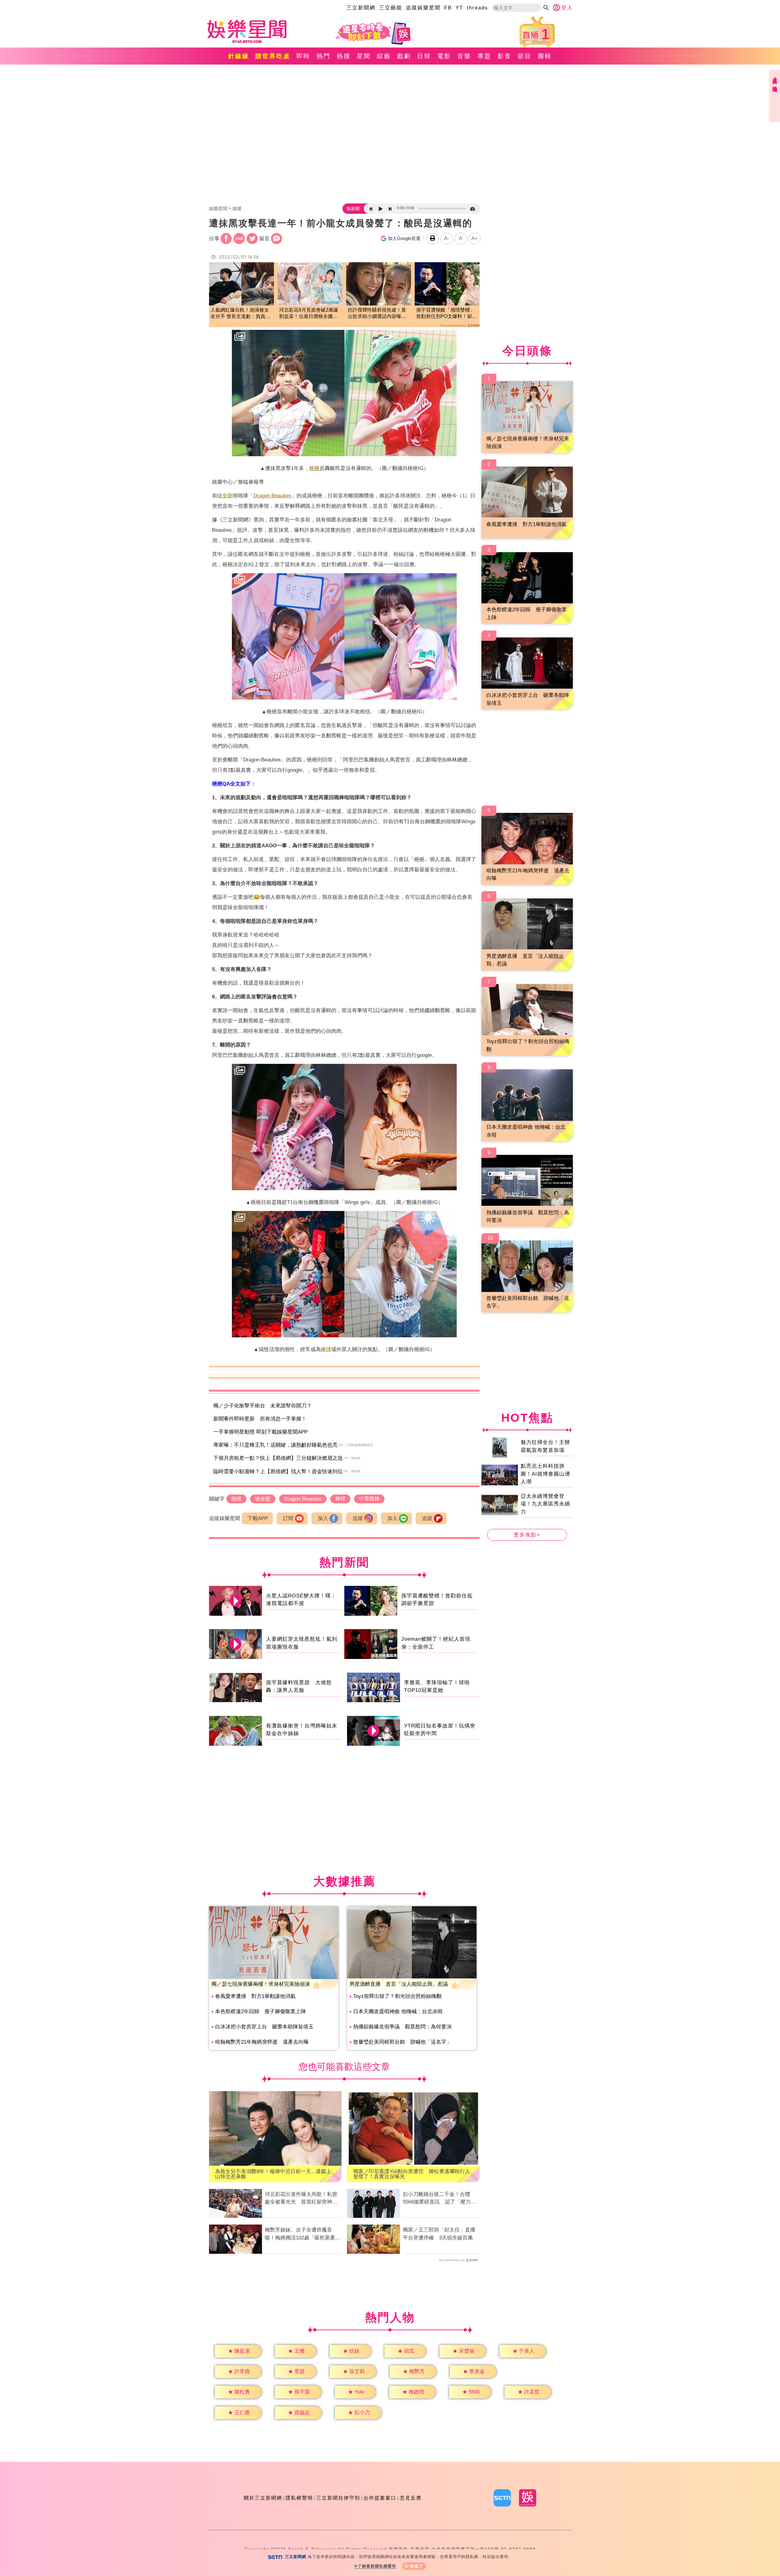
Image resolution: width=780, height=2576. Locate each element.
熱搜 (344, 56)
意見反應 (411, 2498)
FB (448, 8)
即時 (303, 56)
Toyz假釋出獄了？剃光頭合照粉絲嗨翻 (397, 1996)
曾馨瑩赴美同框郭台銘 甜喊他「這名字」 (402, 2042)
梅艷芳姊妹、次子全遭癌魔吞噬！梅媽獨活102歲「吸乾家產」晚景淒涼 (303, 2234)
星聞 (364, 56)
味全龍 (225, 496)
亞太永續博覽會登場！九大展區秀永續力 (545, 1504)
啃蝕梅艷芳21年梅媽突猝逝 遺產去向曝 (262, 2042)
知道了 (417, 2566)
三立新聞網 (361, 8)
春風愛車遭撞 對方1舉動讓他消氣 (255, 1996)
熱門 (324, 56)
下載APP (258, 1518)
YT (459, 8)
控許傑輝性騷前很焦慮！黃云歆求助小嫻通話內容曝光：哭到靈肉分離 (377, 314)
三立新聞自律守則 (338, 2498)
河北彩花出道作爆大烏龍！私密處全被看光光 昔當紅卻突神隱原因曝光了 (301, 2199)
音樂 (464, 56)
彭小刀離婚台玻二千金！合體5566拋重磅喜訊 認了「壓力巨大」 (439, 2199)
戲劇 (404, 56)
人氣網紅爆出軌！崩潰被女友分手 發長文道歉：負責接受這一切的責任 (240, 314)
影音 (505, 56)
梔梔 (314, 468)
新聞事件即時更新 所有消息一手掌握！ (260, 1419)
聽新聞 (353, 209)
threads (477, 8)
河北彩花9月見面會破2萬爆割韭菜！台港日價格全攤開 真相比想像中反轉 (310, 314)
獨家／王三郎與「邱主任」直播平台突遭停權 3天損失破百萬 (439, 2234)
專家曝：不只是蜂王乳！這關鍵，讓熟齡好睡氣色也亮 (275, 1445)
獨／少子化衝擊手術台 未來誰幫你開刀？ (262, 1406)
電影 (444, 56)
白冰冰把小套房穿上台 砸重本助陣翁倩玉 (264, 2027)
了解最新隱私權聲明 (377, 2566)
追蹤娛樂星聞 (423, 8)
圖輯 (545, 56)
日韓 (424, 56)
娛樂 (237, 208)
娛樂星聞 (218, 208)
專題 (484, 56)
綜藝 (384, 56)
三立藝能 (391, 8)
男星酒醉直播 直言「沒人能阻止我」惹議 (399, 1984)
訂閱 (288, 1518)
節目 (525, 56)
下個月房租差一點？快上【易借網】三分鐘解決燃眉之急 (278, 1458)
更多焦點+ (527, 1535)
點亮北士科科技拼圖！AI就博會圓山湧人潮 (545, 1474)
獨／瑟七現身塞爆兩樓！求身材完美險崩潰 (261, 1984)
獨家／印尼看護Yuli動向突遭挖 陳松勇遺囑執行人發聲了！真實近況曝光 (412, 2174)
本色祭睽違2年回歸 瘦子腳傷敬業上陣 (261, 2011)
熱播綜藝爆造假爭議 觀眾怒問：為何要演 (402, 2027)
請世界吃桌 (273, 56)
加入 (323, 1518)
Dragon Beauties (272, 496)
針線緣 (239, 56)
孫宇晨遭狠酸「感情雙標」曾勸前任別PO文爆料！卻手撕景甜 (447, 314)
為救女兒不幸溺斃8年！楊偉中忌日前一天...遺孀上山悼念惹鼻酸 (273, 2174)
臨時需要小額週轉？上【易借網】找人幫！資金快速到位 (278, 1471)
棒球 (326, 1349)
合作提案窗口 (380, 2498)
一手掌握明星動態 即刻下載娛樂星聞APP (261, 1432)
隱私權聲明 (299, 2498)
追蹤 (358, 1518)
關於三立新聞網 (263, 2498)
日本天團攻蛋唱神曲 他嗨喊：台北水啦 (398, 2011)
